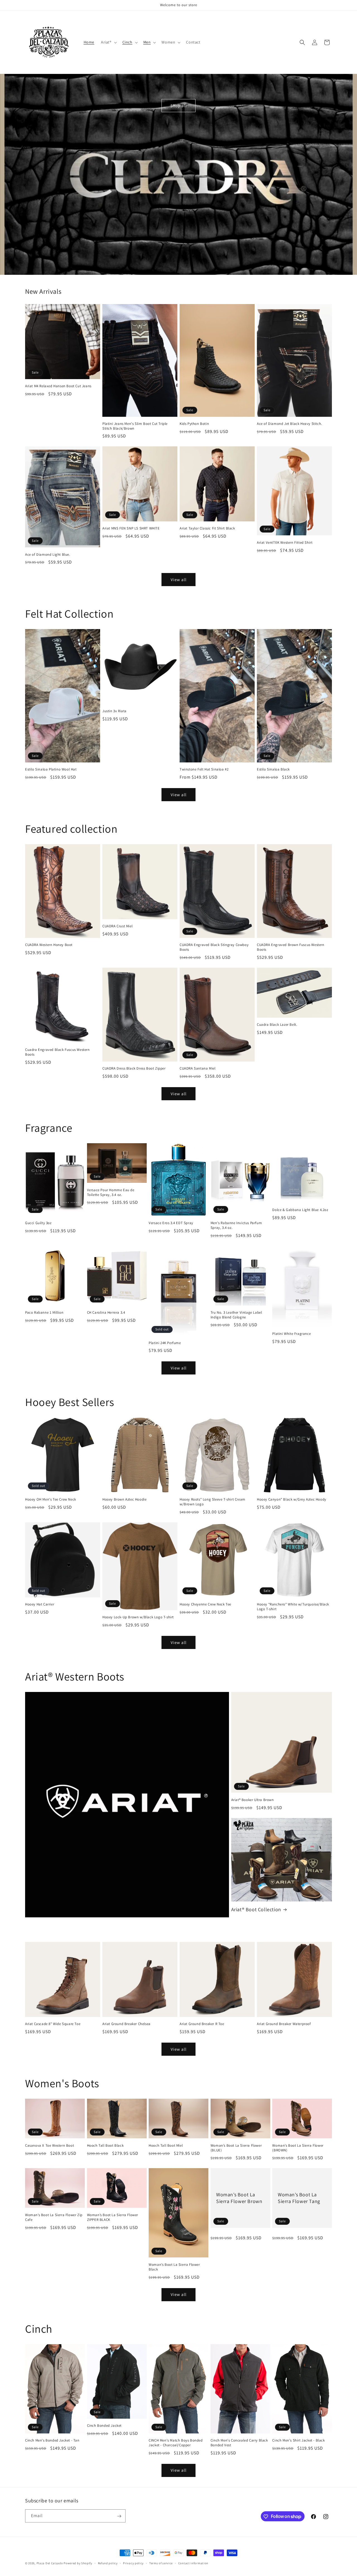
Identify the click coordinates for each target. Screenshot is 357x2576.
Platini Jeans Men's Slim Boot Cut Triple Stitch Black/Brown (135, 426)
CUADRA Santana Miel (197, 1068)
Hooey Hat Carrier (40, 1604)
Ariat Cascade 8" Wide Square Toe (53, 2024)
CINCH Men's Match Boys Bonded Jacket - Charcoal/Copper (176, 2443)
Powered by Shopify (78, 2563)
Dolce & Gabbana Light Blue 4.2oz (300, 1210)
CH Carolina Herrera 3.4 (106, 1313)
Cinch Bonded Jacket (104, 2426)
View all (179, 580)
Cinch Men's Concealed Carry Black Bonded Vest (239, 2443)
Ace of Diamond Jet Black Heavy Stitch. (290, 424)
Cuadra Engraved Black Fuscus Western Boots (57, 1052)
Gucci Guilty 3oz (38, 1223)
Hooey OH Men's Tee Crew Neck (51, 1499)
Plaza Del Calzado (50, 2563)
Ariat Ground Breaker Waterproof (284, 2024)
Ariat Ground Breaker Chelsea (126, 2024)
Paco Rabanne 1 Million (44, 1313)
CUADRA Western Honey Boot (49, 945)
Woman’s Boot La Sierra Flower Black (174, 2267)
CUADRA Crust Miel (117, 926)
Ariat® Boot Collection (256, 1909)
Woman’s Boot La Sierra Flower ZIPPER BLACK (113, 2217)
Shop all (179, 106)
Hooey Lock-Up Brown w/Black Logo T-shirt (138, 1617)
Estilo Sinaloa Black (273, 769)
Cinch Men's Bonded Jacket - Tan (52, 2440)
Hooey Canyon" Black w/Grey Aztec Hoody (292, 1499)
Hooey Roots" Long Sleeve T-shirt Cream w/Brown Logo (213, 1502)
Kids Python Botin (194, 424)
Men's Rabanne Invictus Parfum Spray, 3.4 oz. (236, 1225)
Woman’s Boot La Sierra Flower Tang (299, 2198)
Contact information (193, 2563)
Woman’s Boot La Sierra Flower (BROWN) (298, 2148)
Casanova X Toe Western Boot (50, 2146)
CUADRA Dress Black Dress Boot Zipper (134, 1068)
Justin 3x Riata (114, 711)
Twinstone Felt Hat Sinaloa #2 (204, 769)
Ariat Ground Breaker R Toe (202, 2024)
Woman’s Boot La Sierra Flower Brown (239, 2198)
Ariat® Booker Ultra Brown (253, 1800)
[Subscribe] (119, 2516)
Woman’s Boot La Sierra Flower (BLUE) (236, 2148)
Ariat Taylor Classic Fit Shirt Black (207, 528)
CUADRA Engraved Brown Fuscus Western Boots (291, 947)
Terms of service (161, 2563)
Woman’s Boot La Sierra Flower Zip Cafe (54, 2217)
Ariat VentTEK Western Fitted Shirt (285, 543)
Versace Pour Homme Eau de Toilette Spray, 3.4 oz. (111, 1192)
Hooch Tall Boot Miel (166, 2146)
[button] (108, 42)
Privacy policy (133, 2563)
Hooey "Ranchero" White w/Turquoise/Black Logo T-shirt (293, 1607)
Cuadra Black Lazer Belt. (277, 1025)
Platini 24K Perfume (165, 1343)
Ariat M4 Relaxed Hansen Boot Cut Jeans (58, 386)
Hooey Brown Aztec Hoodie (124, 1499)
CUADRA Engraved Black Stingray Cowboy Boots (214, 947)
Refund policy (108, 2563)
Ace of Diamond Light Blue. (48, 555)
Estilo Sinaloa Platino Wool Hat (51, 769)
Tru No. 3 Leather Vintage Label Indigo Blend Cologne (236, 1315)
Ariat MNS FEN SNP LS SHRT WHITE (131, 528)
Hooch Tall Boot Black (105, 2146)
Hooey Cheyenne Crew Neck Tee (205, 1604)
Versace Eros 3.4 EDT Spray (171, 1223)
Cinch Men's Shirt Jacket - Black (298, 2440)
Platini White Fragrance (291, 1334)
